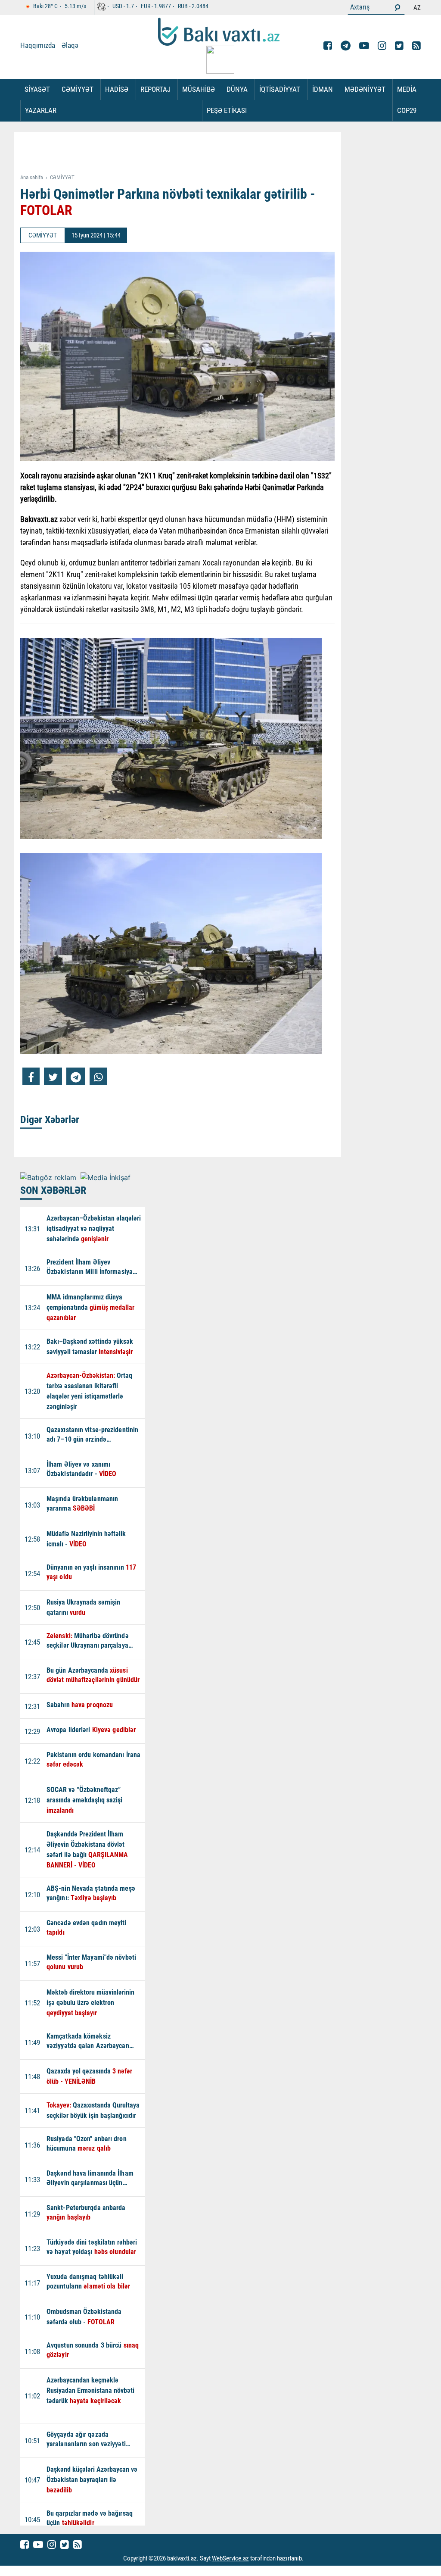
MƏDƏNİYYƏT (365, 89)
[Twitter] (399, 46)
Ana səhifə (32, 177)
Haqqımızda (38, 45)
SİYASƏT (37, 89)
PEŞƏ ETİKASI (227, 110)
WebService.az (230, 2558)
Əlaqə (70, 45)
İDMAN (323, 89)
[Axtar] (398, 7)
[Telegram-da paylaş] (76, 1076)
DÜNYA (237, 89)
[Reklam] (184, 153)
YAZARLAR (41, 110)
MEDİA (407, 89)
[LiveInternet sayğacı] (312, 2558)
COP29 (407, 110)
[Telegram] (346, 46)
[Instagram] (382, 46)
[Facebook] (328, 46)
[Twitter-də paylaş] (53, 1076)
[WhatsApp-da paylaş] (98, 1076)
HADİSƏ (117, 89)
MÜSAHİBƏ (199, 89)
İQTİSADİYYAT (280, 89)
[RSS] (416, 46)
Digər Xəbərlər (50, 1120)
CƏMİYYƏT (78, 89)
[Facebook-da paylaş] (31, 1076)
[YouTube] (364, 46)
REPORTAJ (155, 89)
